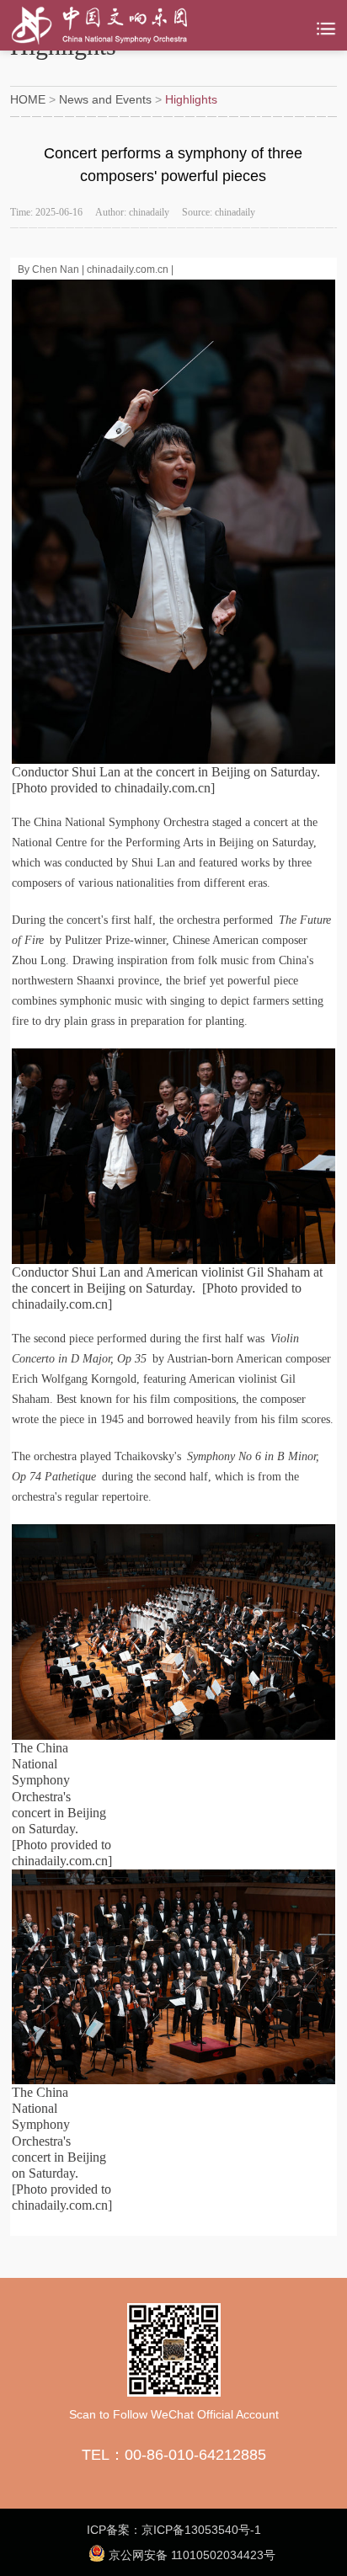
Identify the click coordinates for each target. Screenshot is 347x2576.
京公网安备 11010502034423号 (190, 2555)
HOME (28, 99)
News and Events (105, 99)
